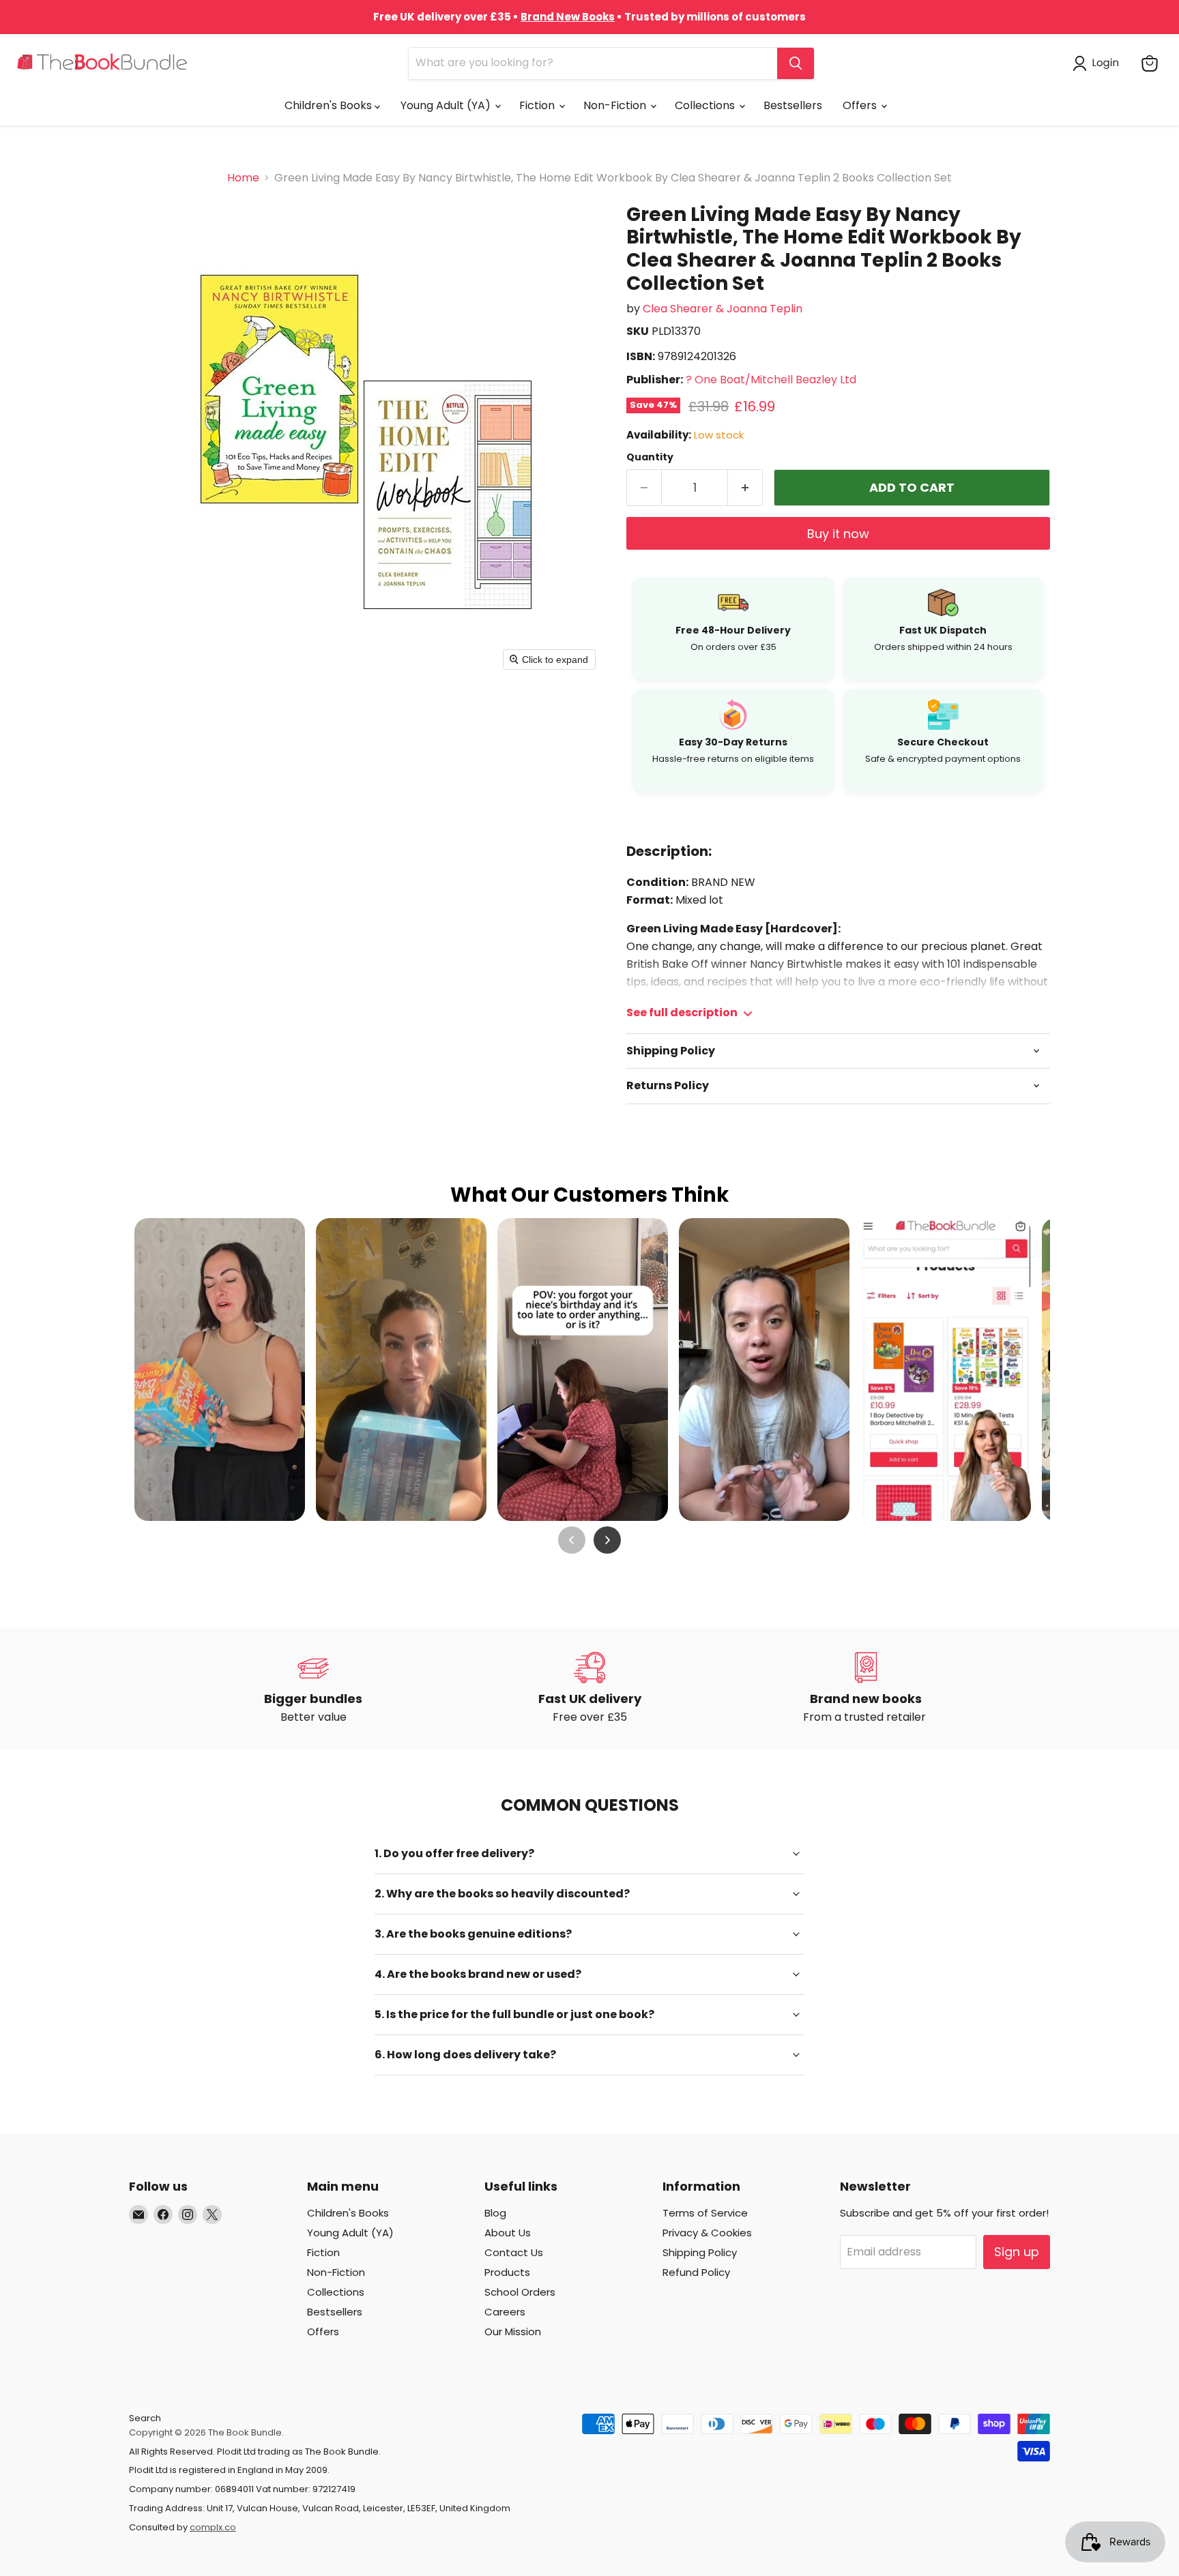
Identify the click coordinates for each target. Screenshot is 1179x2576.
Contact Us (514, 2252)
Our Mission (513, 2331)
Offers (861, 105)
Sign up (1017, 2252)
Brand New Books (568, 17)
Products (507, 2272)
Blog (495, 2213)
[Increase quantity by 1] (745, 488)
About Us (508, 2233)
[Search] (796, 63)
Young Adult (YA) (447, 105)
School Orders (520, 2292)
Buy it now (838, 534)
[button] (1098, 63)
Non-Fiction (616, 105)
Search (145, 2418)
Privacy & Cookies (707, 2233)
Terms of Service (705, 2213)
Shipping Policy (700, 2252)
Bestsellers (793, 105)
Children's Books (330, 105)
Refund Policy (696, 2272)
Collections (706, 105)
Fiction (538, 105)
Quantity (650, 457)
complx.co (213, 2527)
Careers (505, 2312)
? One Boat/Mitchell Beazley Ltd (771, 380)
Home (243, 178)
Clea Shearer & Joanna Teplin (723, 309)
